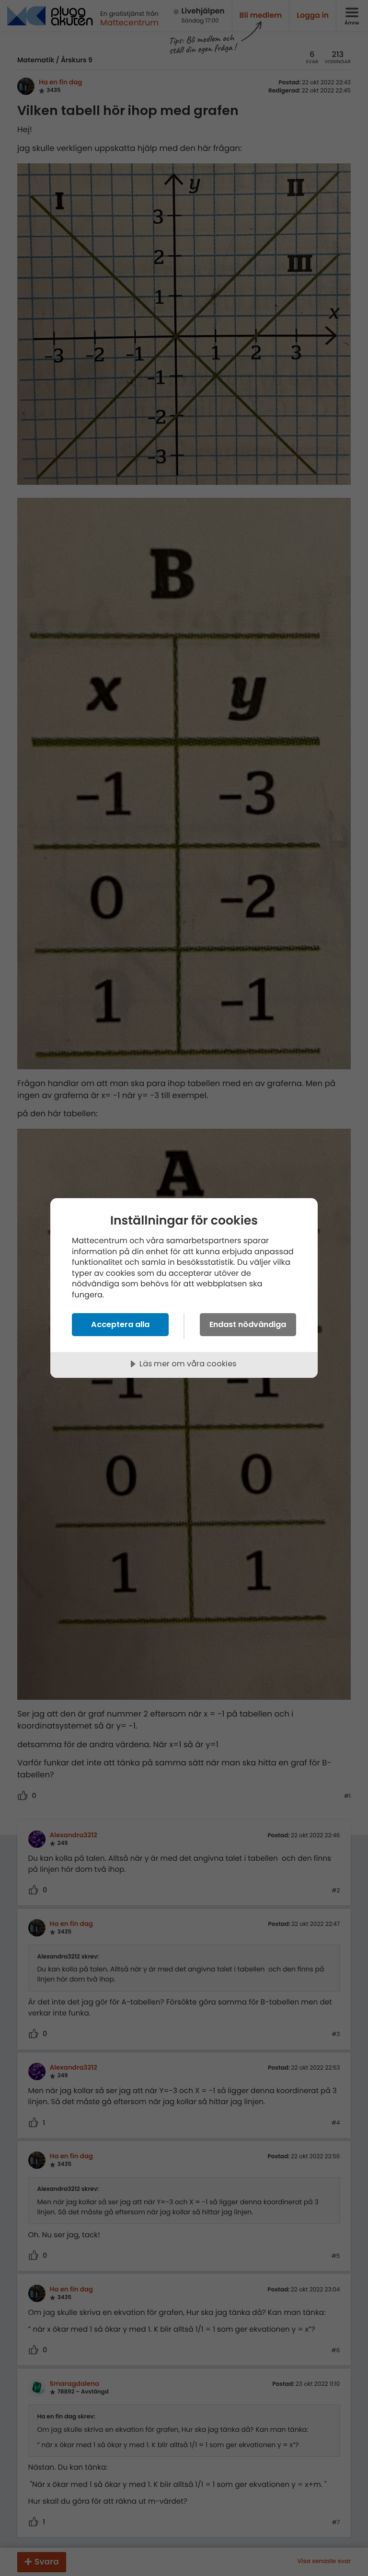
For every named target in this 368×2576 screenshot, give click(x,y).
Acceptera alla (120, 1324)
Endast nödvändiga (248, 1324)
